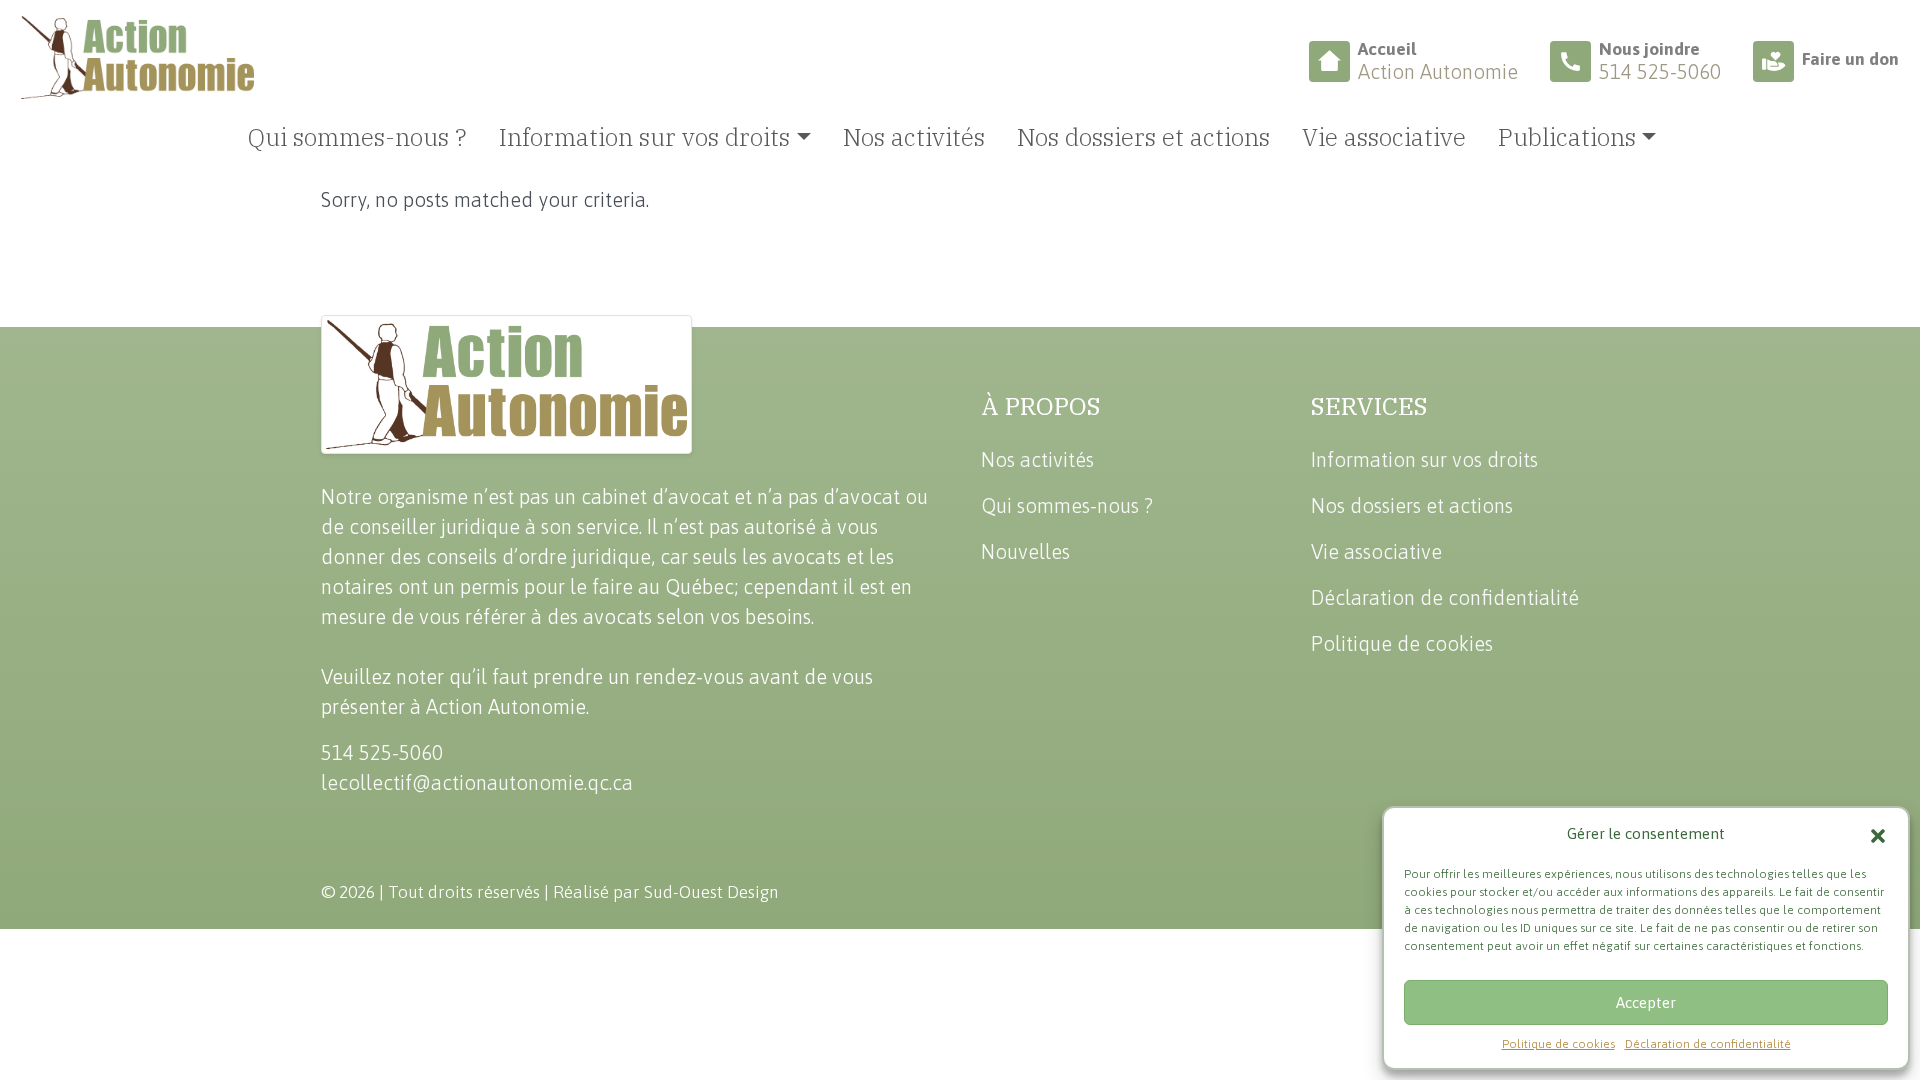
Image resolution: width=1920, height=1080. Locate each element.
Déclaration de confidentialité (1708, 1044)
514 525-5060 (382, 752)
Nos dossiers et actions (1143, 137)
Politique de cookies (1558, 1044)
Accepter (1646, 1002)
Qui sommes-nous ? (357, 137)
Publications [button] (1567, 137)
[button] (1878, 834)
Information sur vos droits (1424, 459)
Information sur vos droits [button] (644, 137)
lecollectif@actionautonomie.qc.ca (477, 782)
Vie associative (1384, 137)
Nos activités (914, 137)
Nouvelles (1025, 551)
